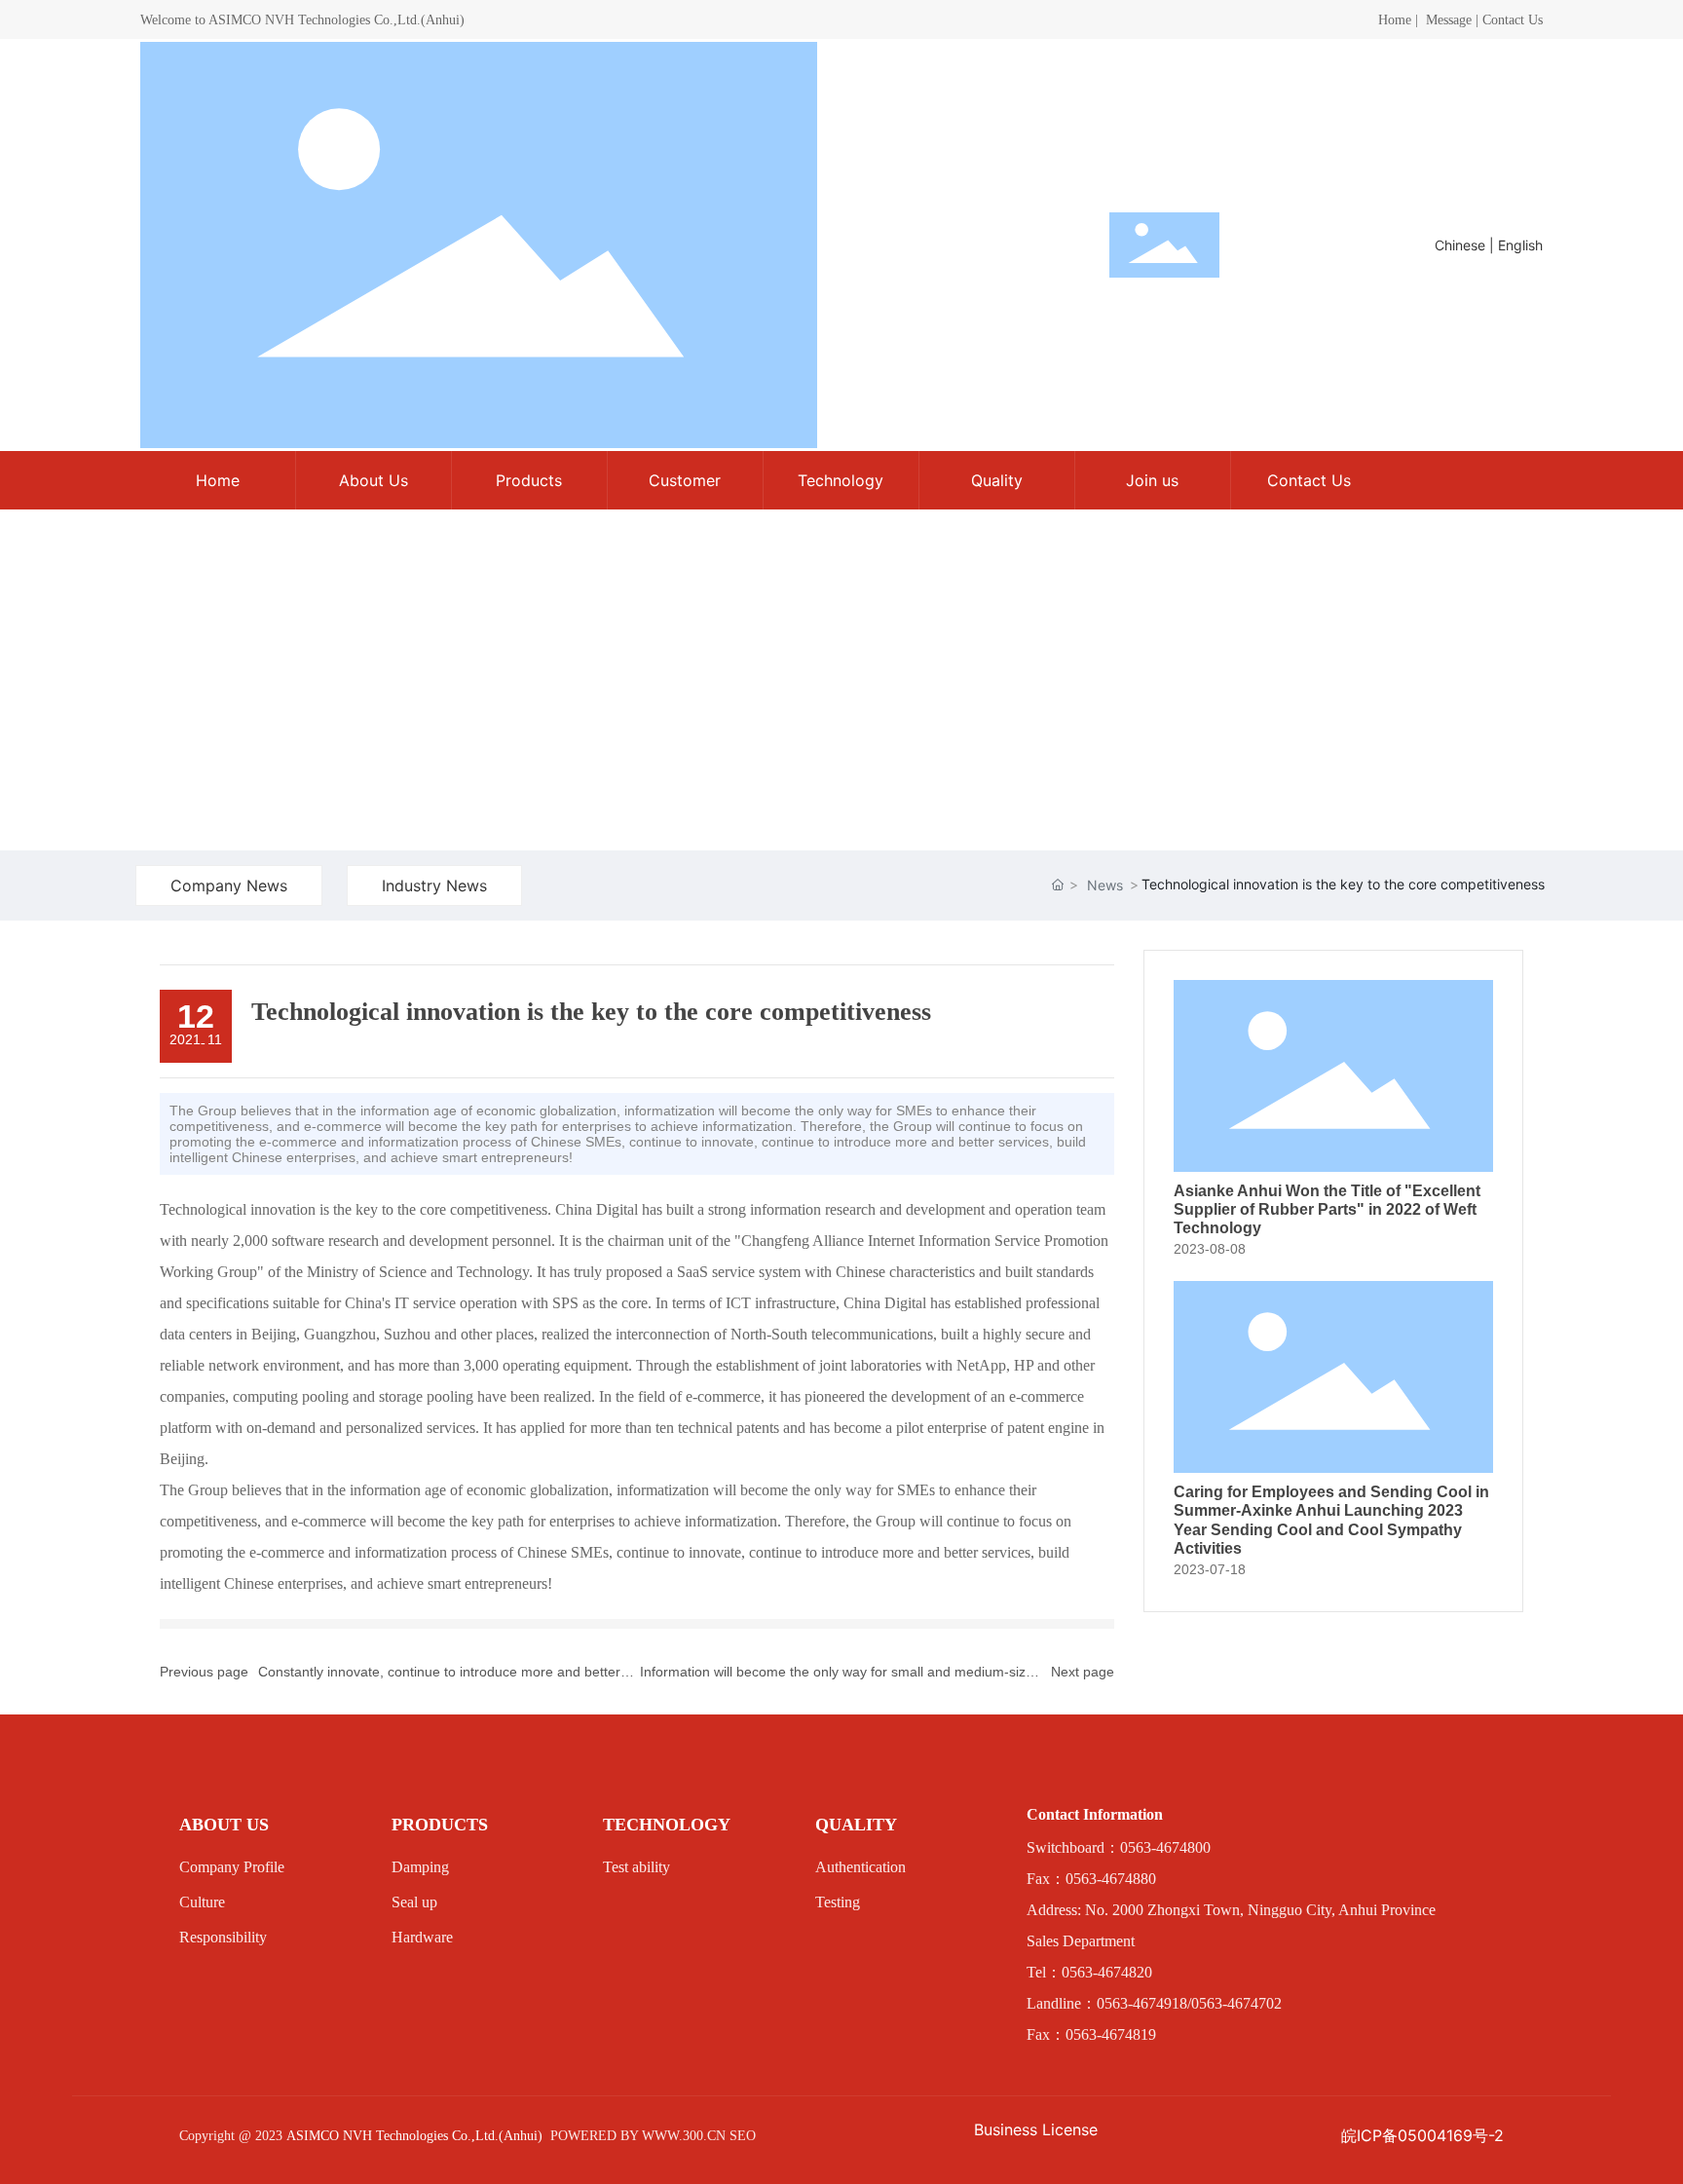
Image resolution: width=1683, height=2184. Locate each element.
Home (1395, 20)
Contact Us (1513, 20)
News (1105, 885)
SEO (743, 2136)
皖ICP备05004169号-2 (1422, 2135)
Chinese (1460, 245)
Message (1449, 20)
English (1520, 245)
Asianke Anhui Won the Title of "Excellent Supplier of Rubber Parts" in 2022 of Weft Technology (1327, 1209)
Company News (229, 885)
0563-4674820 (1107, 1972)
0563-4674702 (1236, 2003)
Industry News (434, 885)
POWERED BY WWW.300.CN (638, 2136)
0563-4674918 (1142, 2003)
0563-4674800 (1165, 1847)
